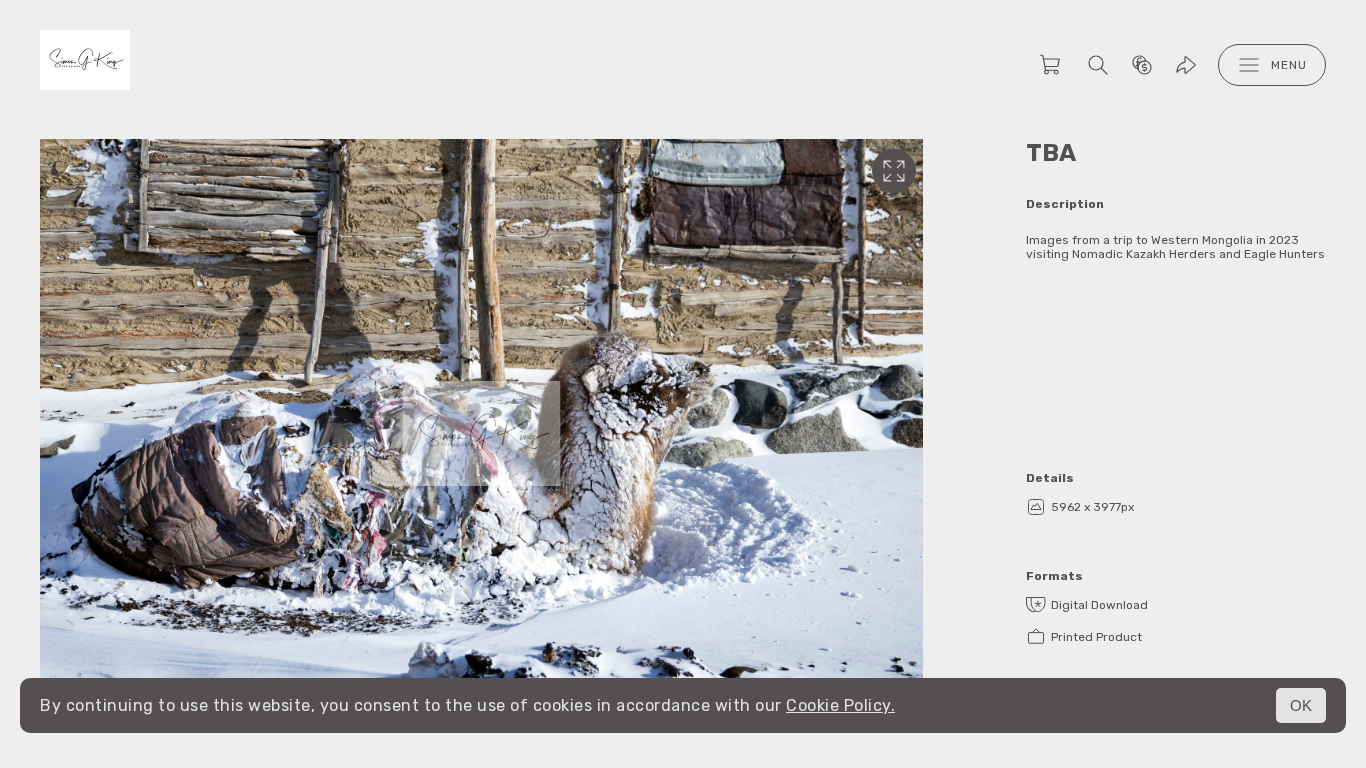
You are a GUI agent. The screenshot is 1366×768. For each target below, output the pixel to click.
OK (1301, 705)
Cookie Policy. (840, 705)
